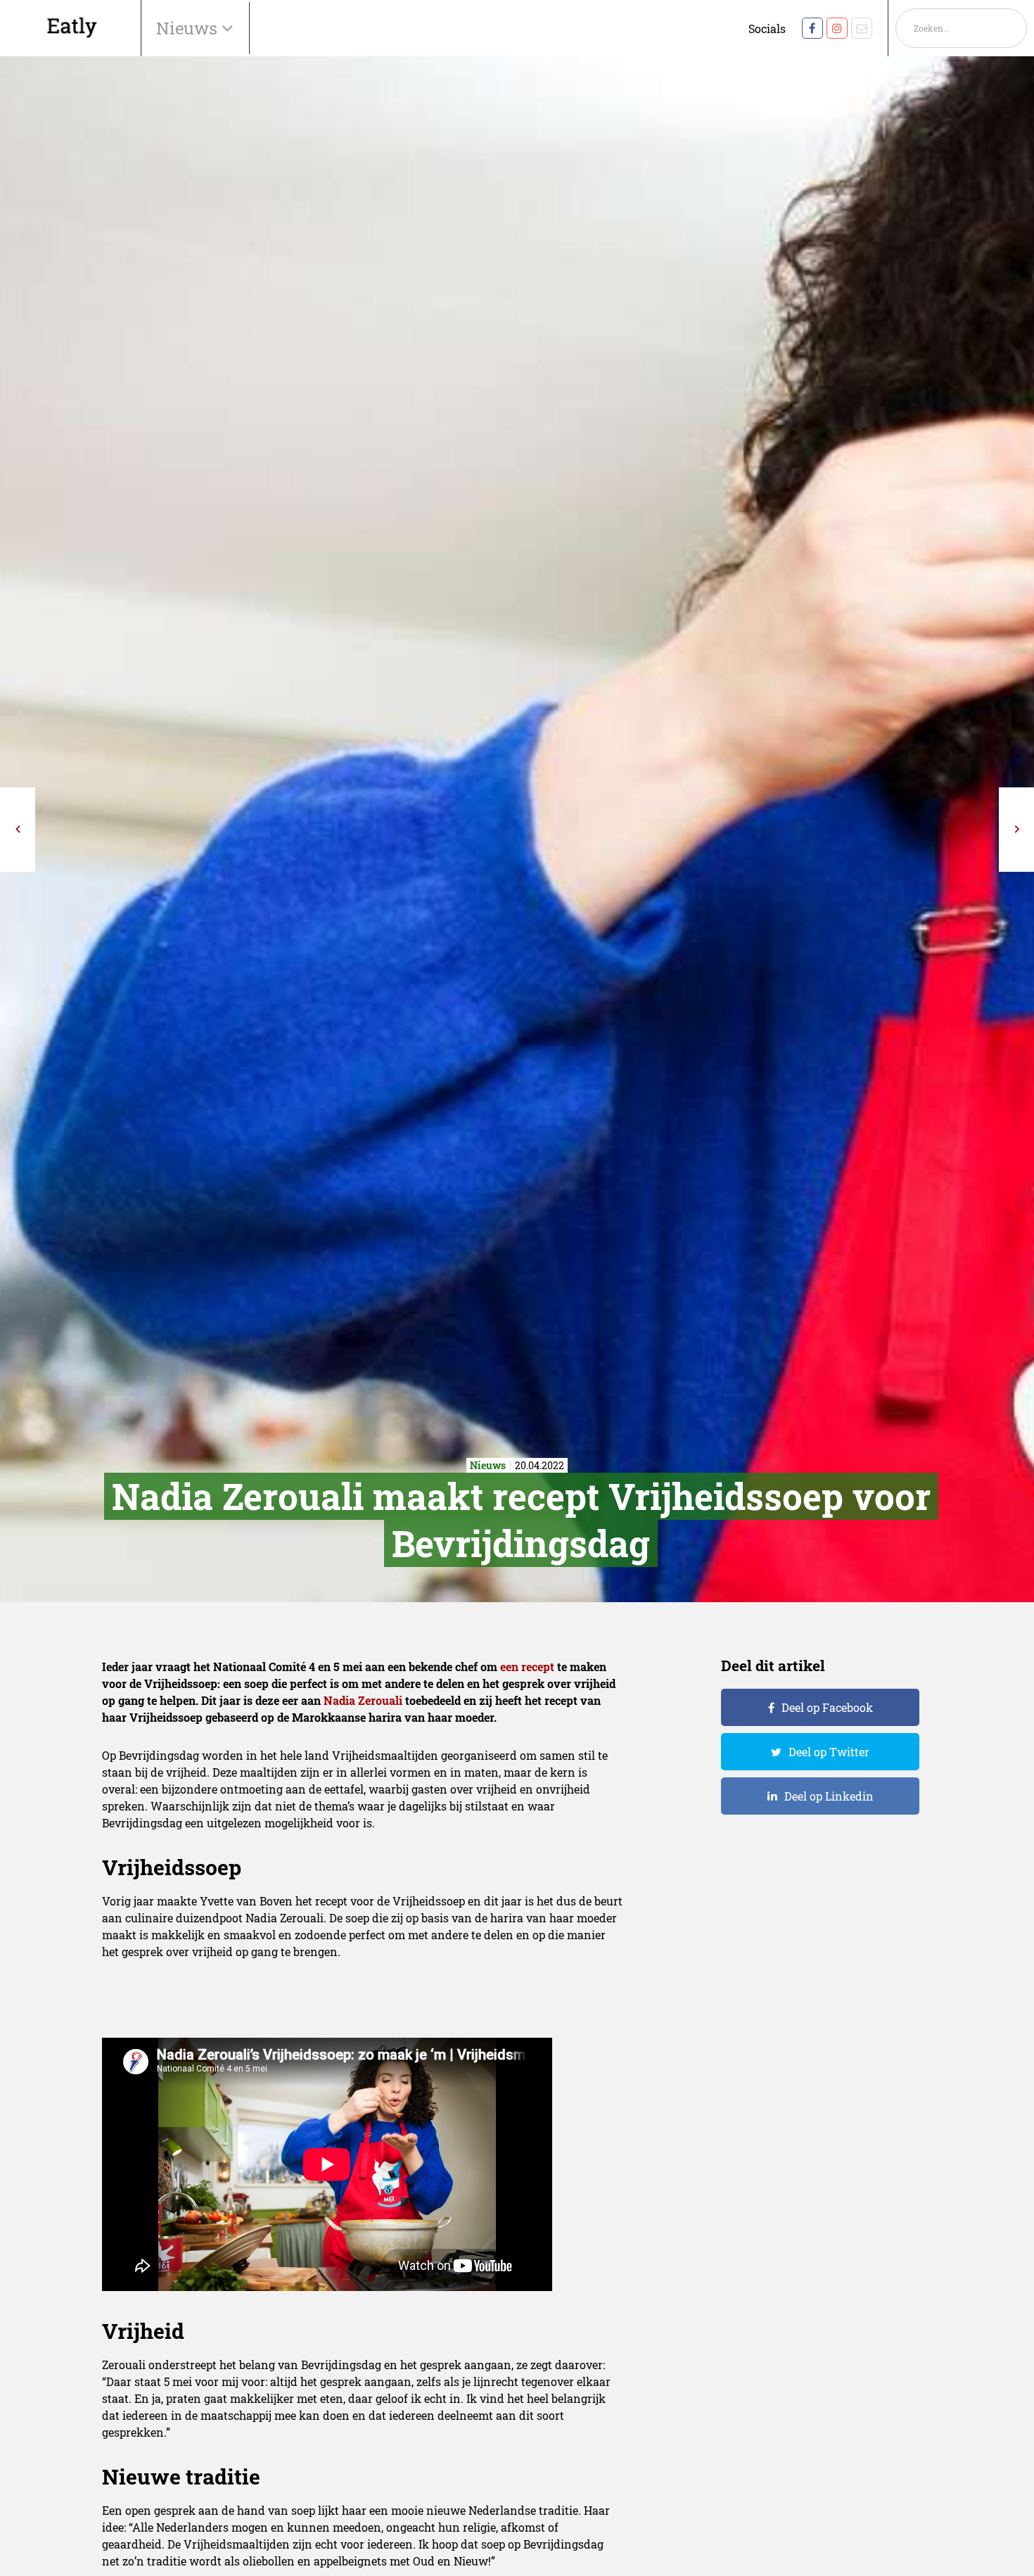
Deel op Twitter (829, 1752)
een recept (527, 1667)
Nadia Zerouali (363, 1700)
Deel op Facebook (827, 1707)
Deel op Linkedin (829, 1796)
